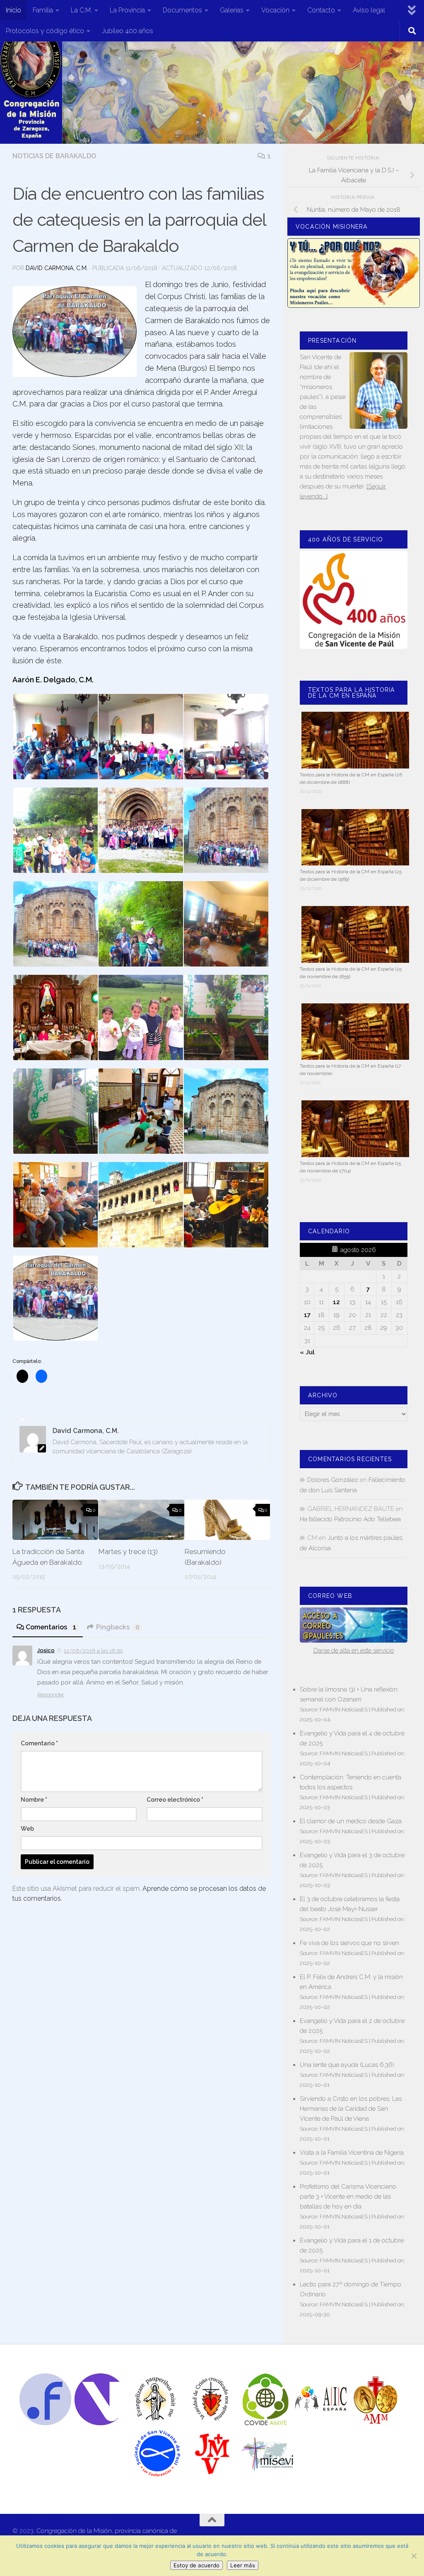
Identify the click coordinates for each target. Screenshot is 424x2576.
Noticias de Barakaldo (54, 156)
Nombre (34, 1800)
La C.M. (81, 10)
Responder (51, 1695)
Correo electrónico (175, 1800)
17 (307, 1315)
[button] (55, 737)
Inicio (13, 10)
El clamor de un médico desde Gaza (351, 1821)
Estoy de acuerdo (196, 2565)
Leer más (243, 2565)
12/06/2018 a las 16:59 (93, 1651)
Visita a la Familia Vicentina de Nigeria (352, 2153)
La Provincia (127, 10)
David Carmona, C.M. (57, 268)
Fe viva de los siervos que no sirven (349, 1943)
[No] (414, 2556)
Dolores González (333, 1480)
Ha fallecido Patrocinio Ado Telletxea (350, 1519)
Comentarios (51, 1627)
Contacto (321, 10)
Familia (43, 10)
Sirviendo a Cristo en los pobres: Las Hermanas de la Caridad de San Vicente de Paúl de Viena (351, 2109)
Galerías (232, 10)
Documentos (182, 10)
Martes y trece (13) (128, 1551)
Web (27, 1829)
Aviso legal (369, 10)
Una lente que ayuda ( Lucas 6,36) (347, 2065)
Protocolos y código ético (45, 31)
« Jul (307, 1352)
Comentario (39, 1743)
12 (336, 1302)
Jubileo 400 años (128, 31)
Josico (46, 1650)
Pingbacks (118, 1627)
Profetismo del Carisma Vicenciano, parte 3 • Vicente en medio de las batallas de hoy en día (349, 2197)
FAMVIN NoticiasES (344, 1709)
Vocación (275, 10)
